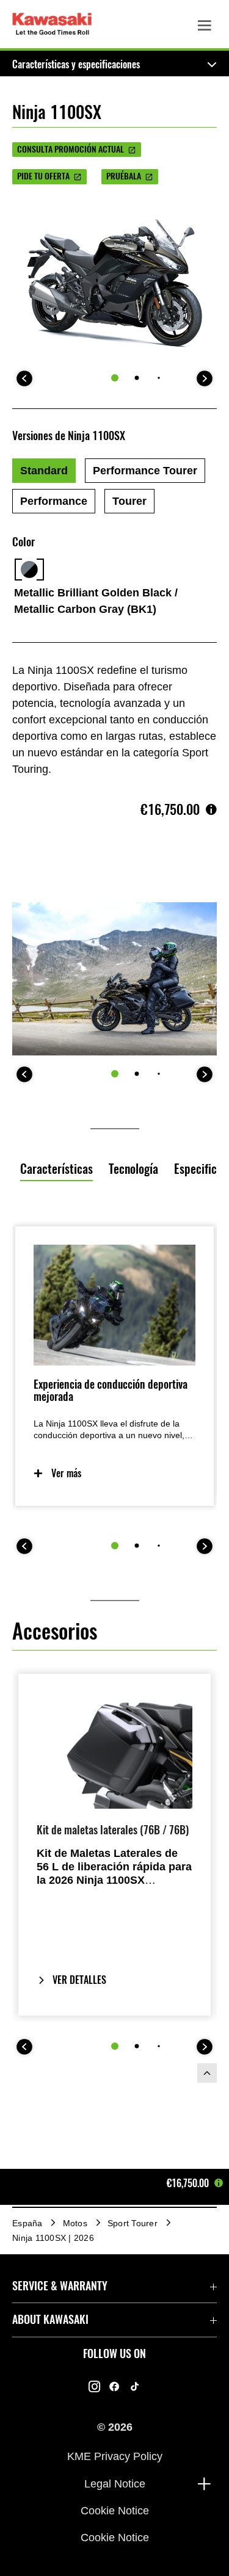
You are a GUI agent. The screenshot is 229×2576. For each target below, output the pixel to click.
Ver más (66, 1473)
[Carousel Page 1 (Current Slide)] (115, 378)
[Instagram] (94, 2387)
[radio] (44, 471)
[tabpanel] (114, 1427)
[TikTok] (135, 2387)
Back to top (207, 2073)
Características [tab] (56, 1169)
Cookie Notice (115, 2511)
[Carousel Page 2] (136, 378)
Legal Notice (115, 2483)
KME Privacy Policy (115, 2456)
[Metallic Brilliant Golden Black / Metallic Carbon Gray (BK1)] (29, 570)
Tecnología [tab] (133, 1169)
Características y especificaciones (76, 64)
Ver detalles (79, 1980)
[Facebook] (114, 2387)
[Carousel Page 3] (158, 378)
